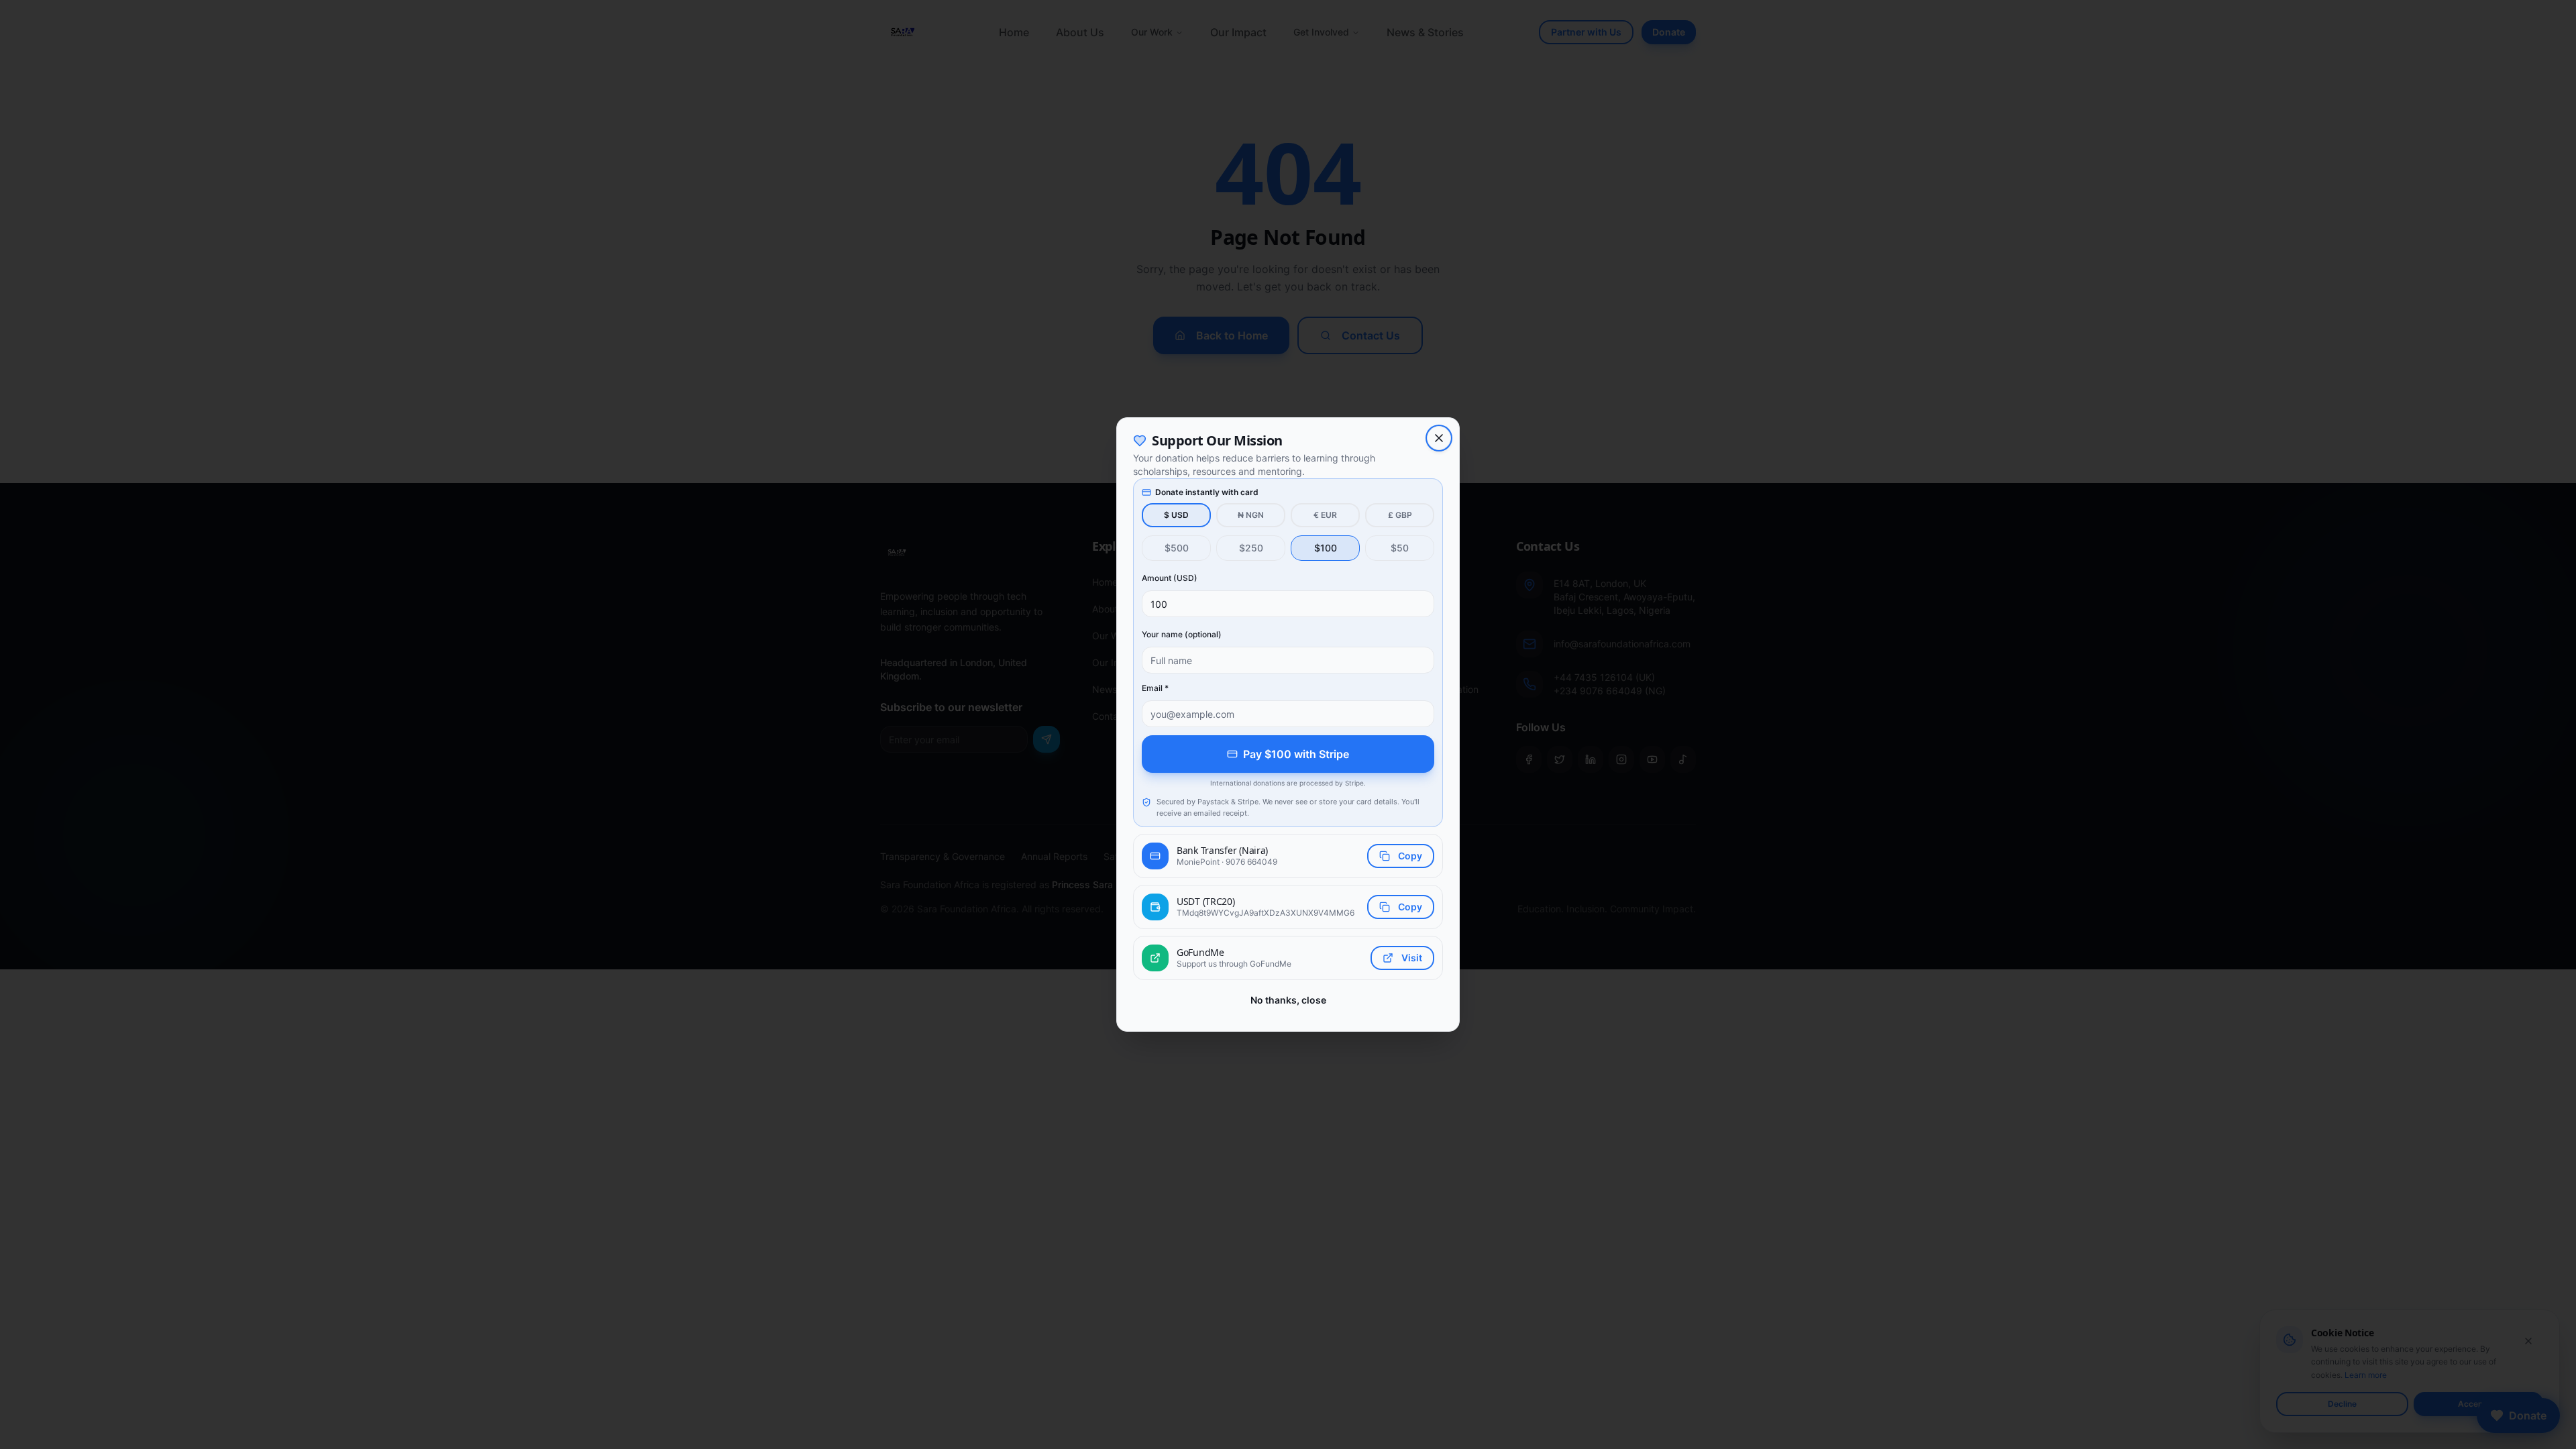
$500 (1177, 548)
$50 (1400, 548)
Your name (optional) (1182, 634)
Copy (1410, 856)
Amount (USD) (1170, 578)
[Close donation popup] (1439, 438)
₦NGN (1251, 515)
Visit (1412, 958)
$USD (1176, 515)
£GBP (1400, 515)
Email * (1155, 688)
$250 (1251, 548)
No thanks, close (1288, 1000)
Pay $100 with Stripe (1296, 754)
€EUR (1325, 515)
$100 (1326, 548)
